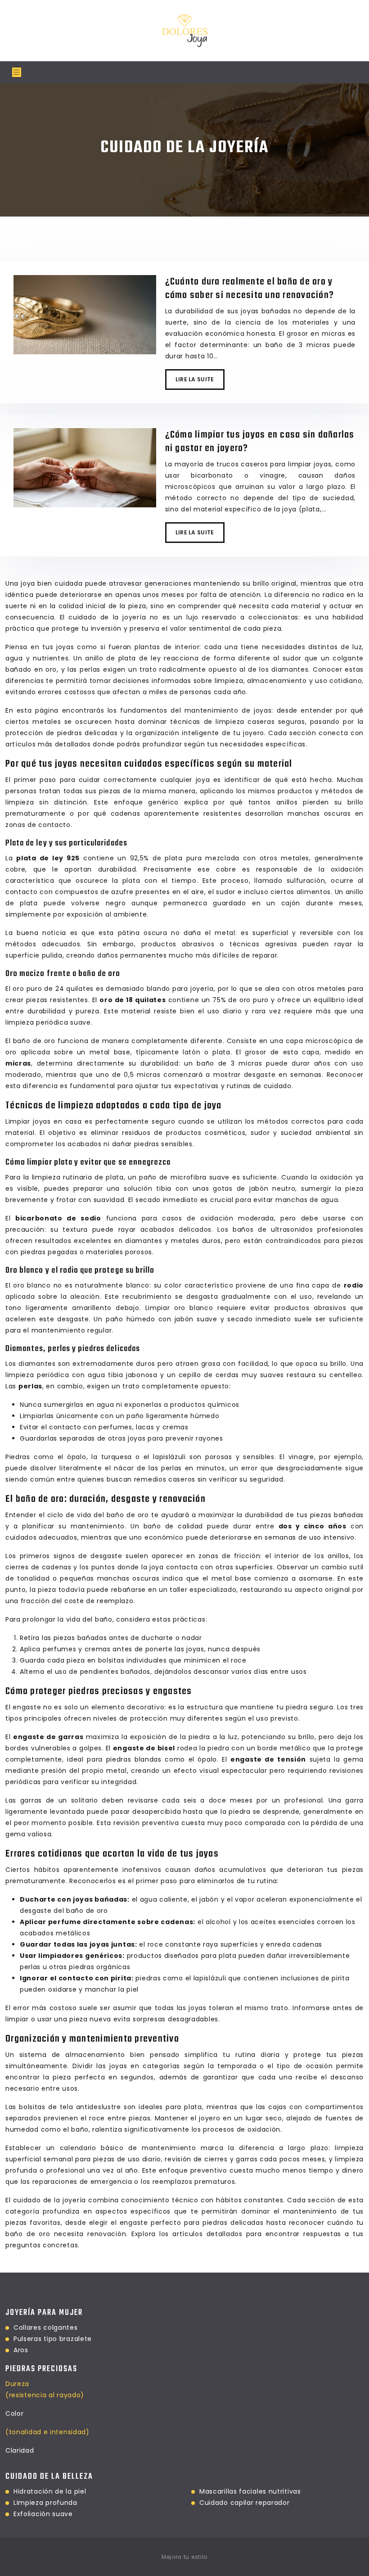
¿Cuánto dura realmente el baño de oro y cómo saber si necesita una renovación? (250, 289)
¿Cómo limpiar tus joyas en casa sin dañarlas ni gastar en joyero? (260, 442)
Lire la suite (195, 379)
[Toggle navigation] (17, 72)
